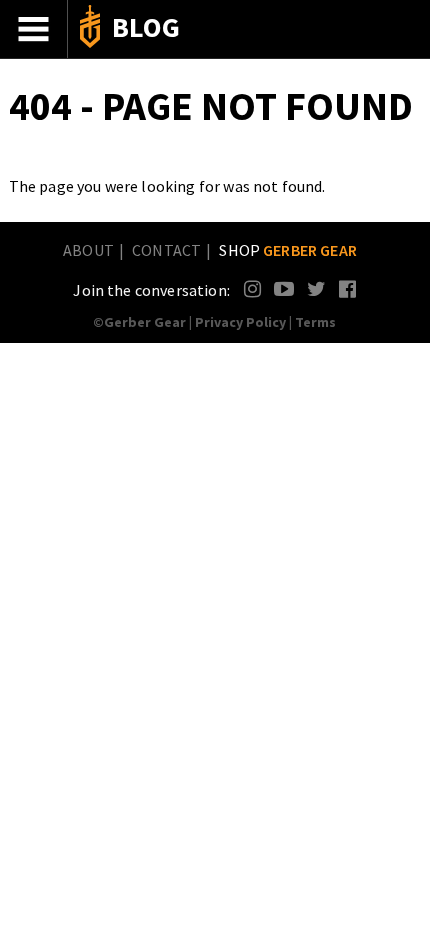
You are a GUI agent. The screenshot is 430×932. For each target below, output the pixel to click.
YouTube (283, 288)
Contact (166, 250)
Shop (288, 250)
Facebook (348, 288)
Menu (34, 29)
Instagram (253, 288)
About (88, 250)
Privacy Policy (240, 322)
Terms (315, 322)
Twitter (316, 288)
